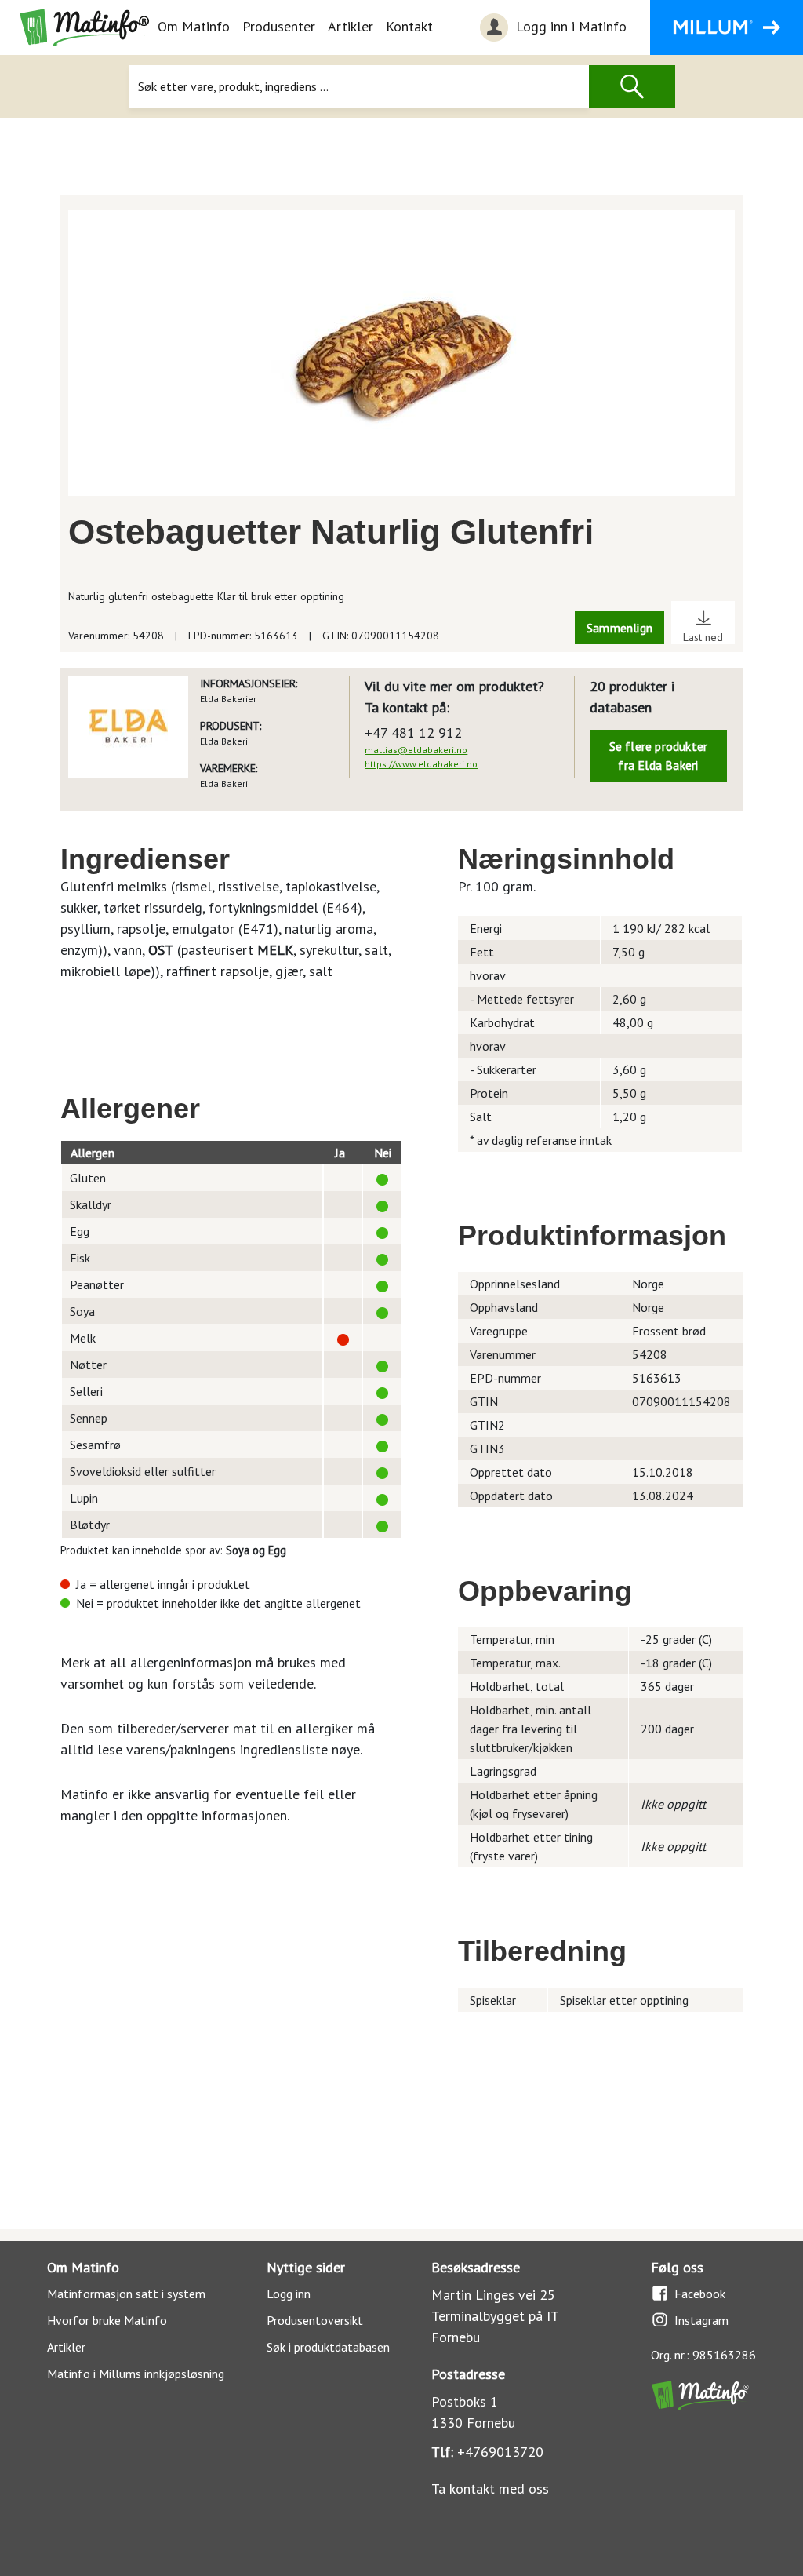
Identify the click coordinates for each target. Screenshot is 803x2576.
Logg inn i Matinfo (569, 26)
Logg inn (289, 2294)
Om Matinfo (194, 26)
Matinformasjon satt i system (126, 2294)
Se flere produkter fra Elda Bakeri (659, 756)
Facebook (700, 2294)
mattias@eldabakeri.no (416, 750)
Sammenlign (620, 628)
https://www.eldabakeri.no (421, 764)
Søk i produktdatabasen (328, 2347)
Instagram (701, 2320)
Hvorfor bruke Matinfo (107, 2320)
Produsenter (279, 26)
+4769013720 (500, 2452)
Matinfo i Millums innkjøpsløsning (136, 2374)
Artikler (351, 26)
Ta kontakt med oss (490, 2489)
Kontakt (409, 26)
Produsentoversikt (315, 2320)
